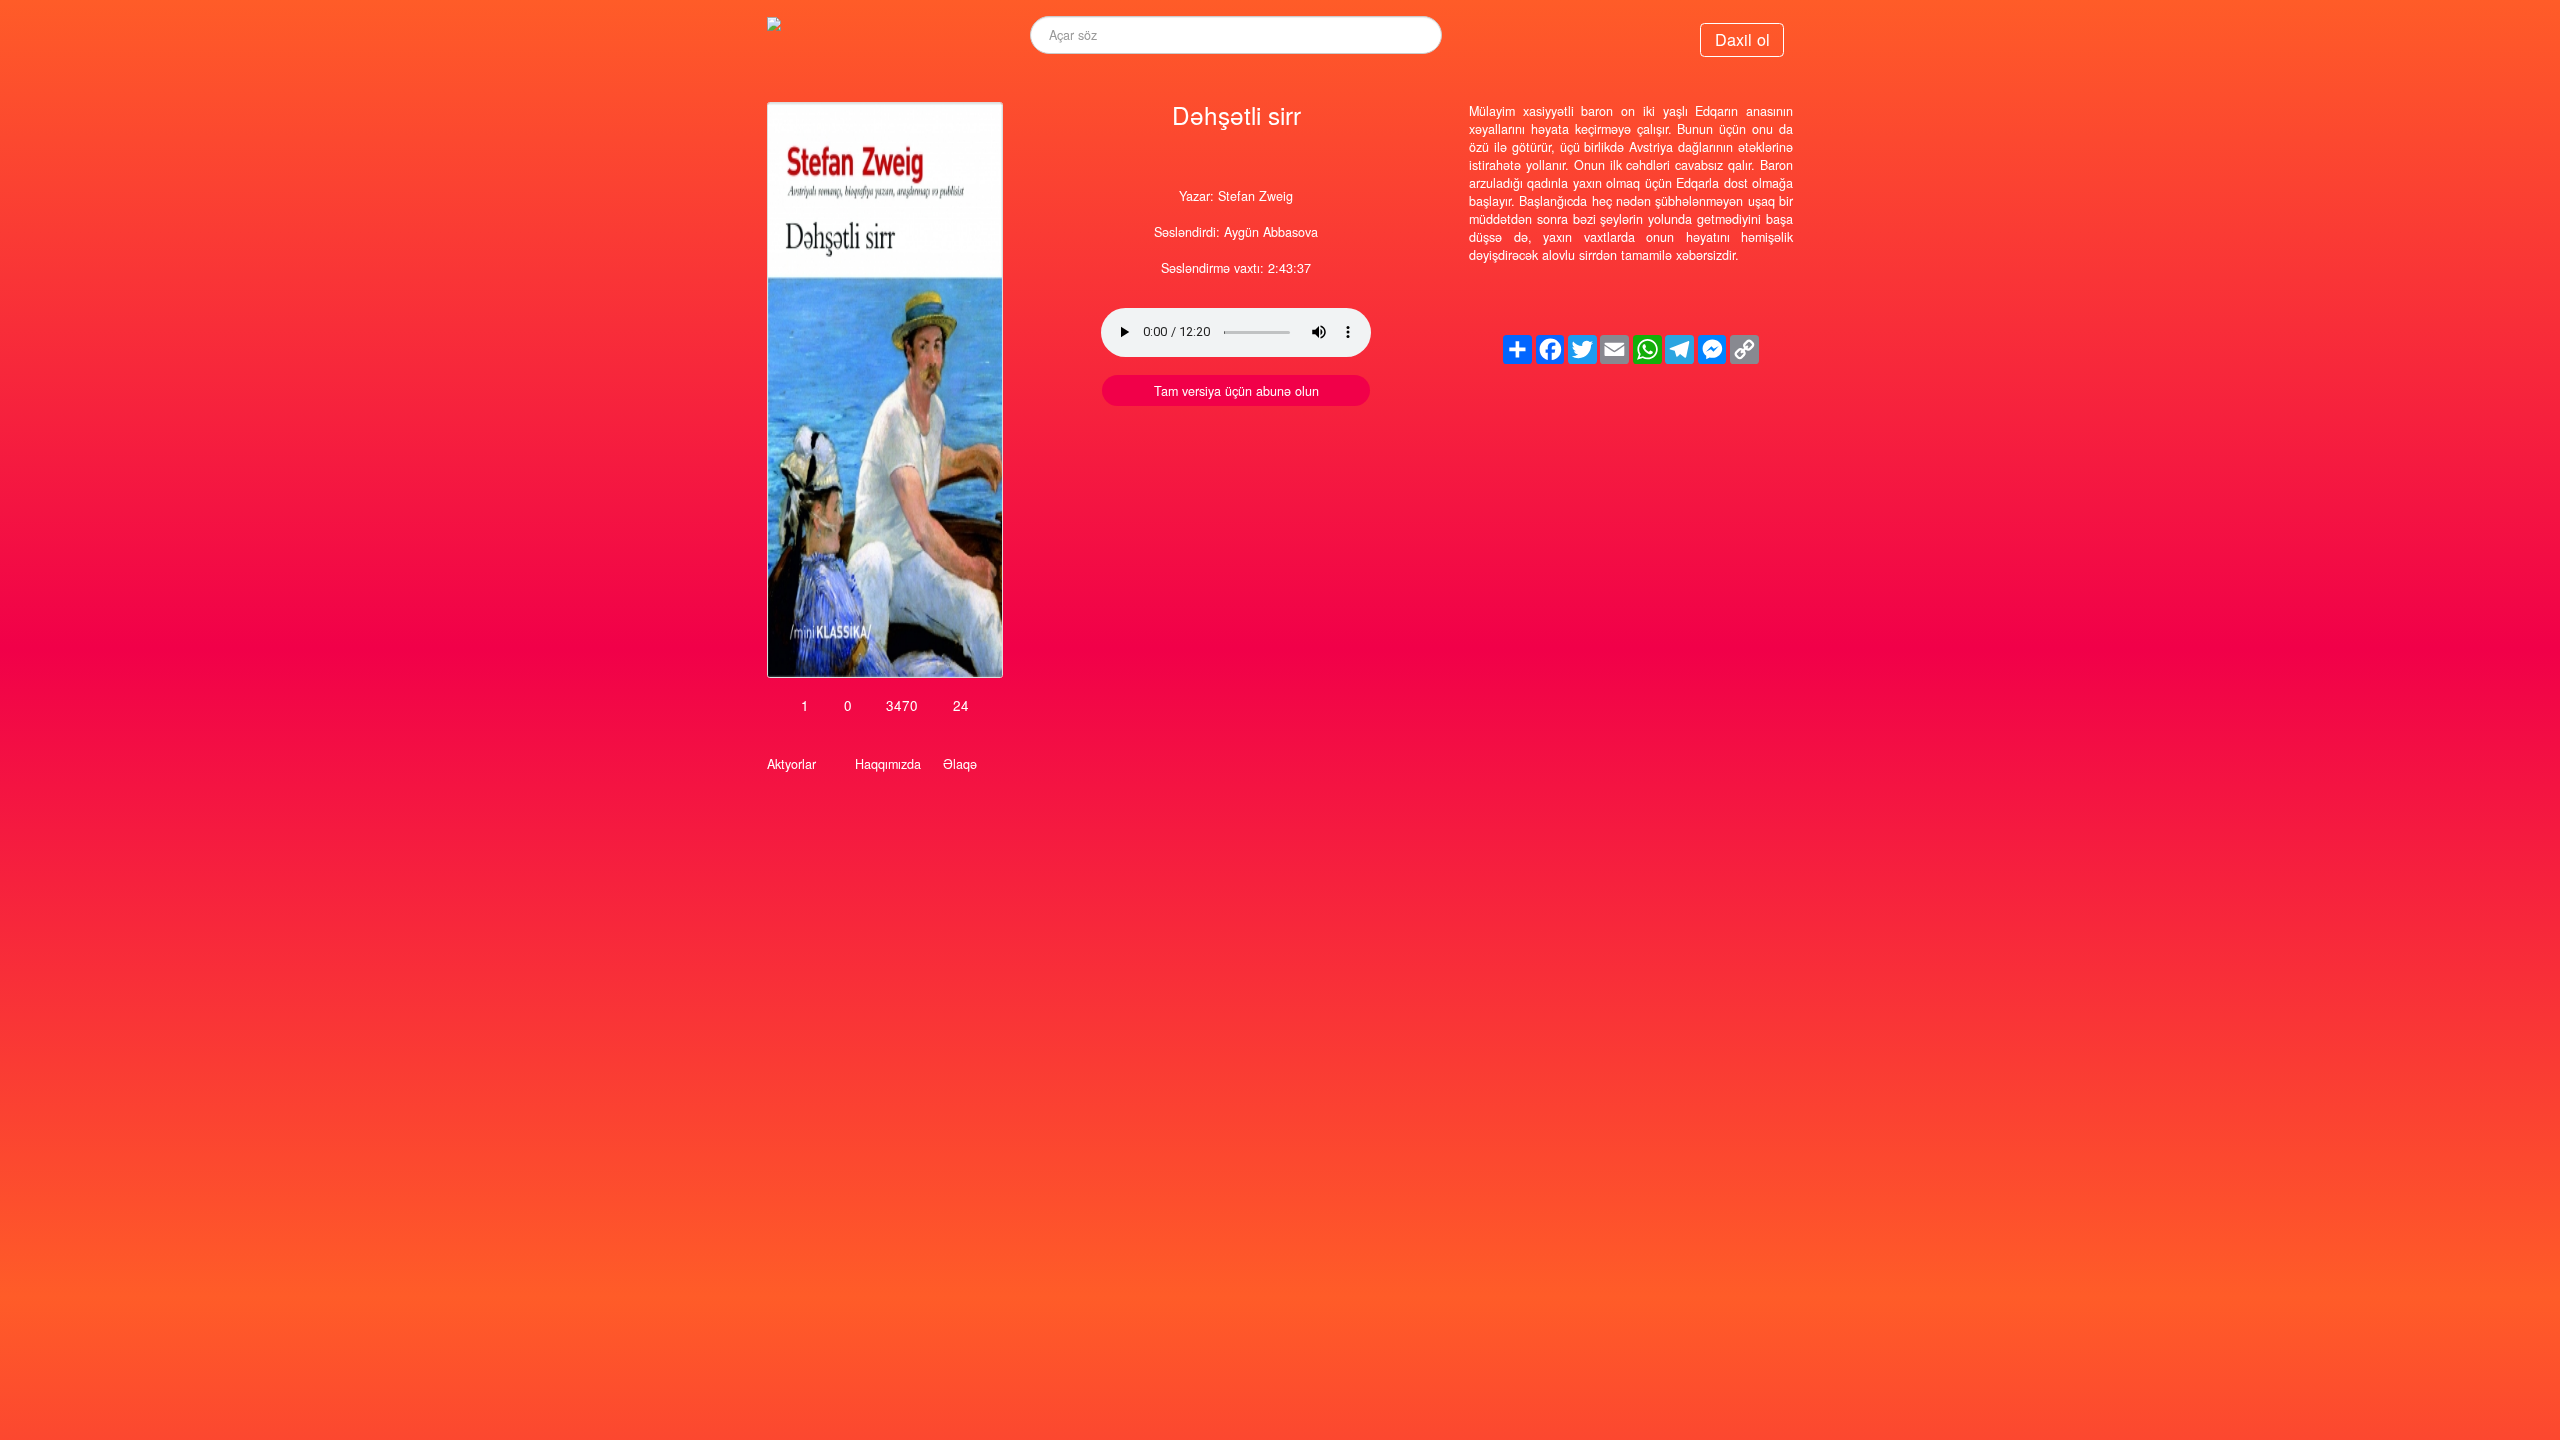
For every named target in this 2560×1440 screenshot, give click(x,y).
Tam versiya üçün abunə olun (1236, 391)
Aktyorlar (791, 764)
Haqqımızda (888, 764)
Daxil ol (1742, 39)
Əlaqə (960, 764)
